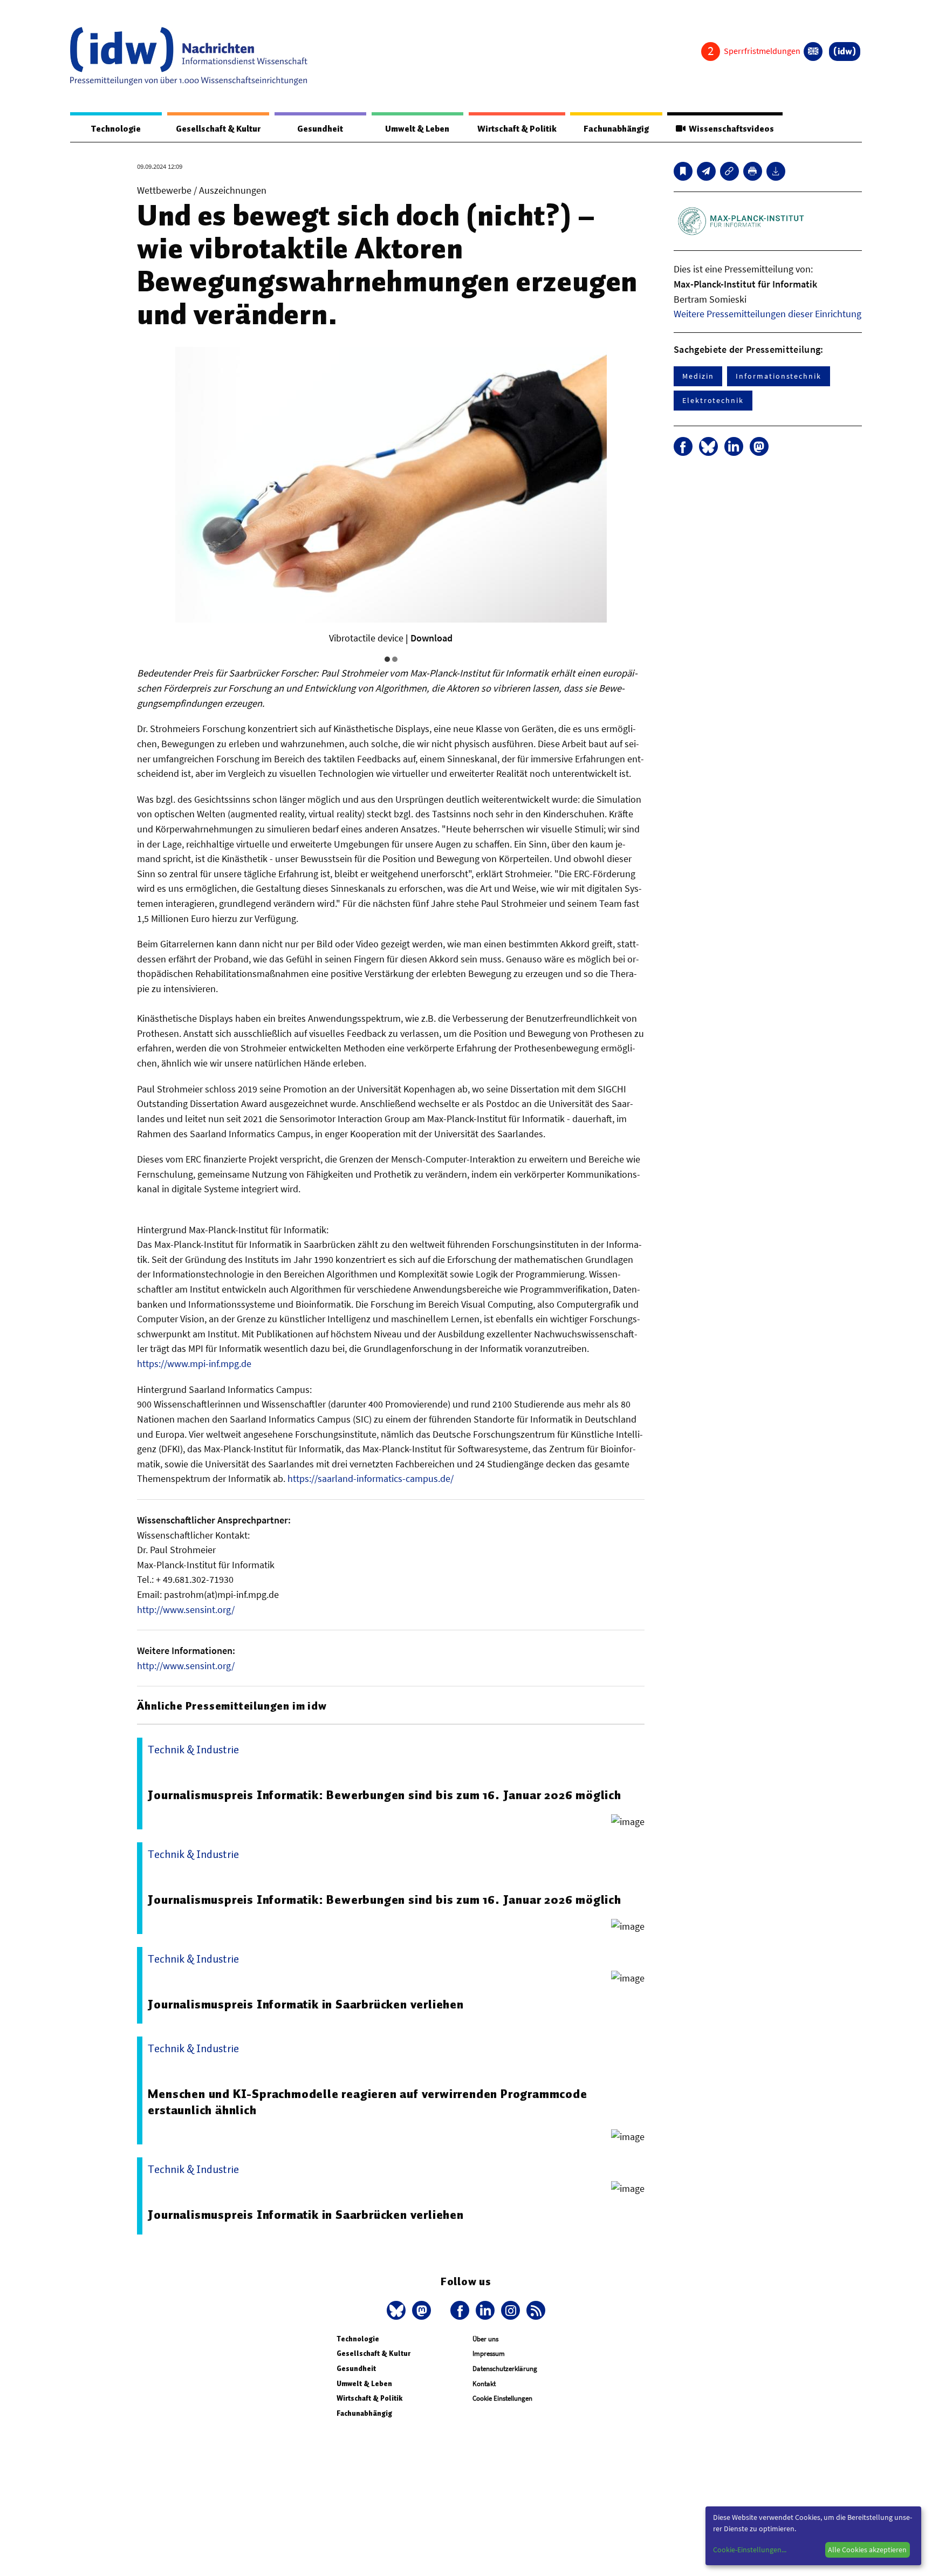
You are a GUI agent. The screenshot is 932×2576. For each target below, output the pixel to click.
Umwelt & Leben (417, 129)
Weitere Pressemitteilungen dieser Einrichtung (767, 314)
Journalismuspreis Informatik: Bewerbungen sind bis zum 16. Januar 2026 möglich (384, 1795)
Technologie (116, 129)
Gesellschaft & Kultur (218, 129)
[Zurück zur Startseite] (189, 56)
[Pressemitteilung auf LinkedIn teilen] (734, 446)
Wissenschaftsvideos (730, 129)
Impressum (489, 2353)
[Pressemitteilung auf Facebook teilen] (683, 446)
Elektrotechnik (713, 400)
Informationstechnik (778, 376)
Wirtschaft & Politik (517, 129)
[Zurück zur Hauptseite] (845, 52)
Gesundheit (320, 129)
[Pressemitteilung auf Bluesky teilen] (708, 446)
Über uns (485, 2339)
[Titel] (683, 171)
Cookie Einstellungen (502, 2398)
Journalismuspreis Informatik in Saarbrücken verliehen (306, 2004)
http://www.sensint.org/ (186, 1610)
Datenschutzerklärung (505, 2369)
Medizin (698, 376)
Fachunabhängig (616, 129)
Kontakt (484, 2384)
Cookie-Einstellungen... (750, 2550)
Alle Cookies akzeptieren (867, 2550)
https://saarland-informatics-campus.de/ (371, 1478)
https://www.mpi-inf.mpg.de (194, 1364)
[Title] (729, 171)
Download (431, 638)
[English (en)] (813, 52)
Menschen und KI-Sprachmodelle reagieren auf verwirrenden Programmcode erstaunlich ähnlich (367, 2102)
